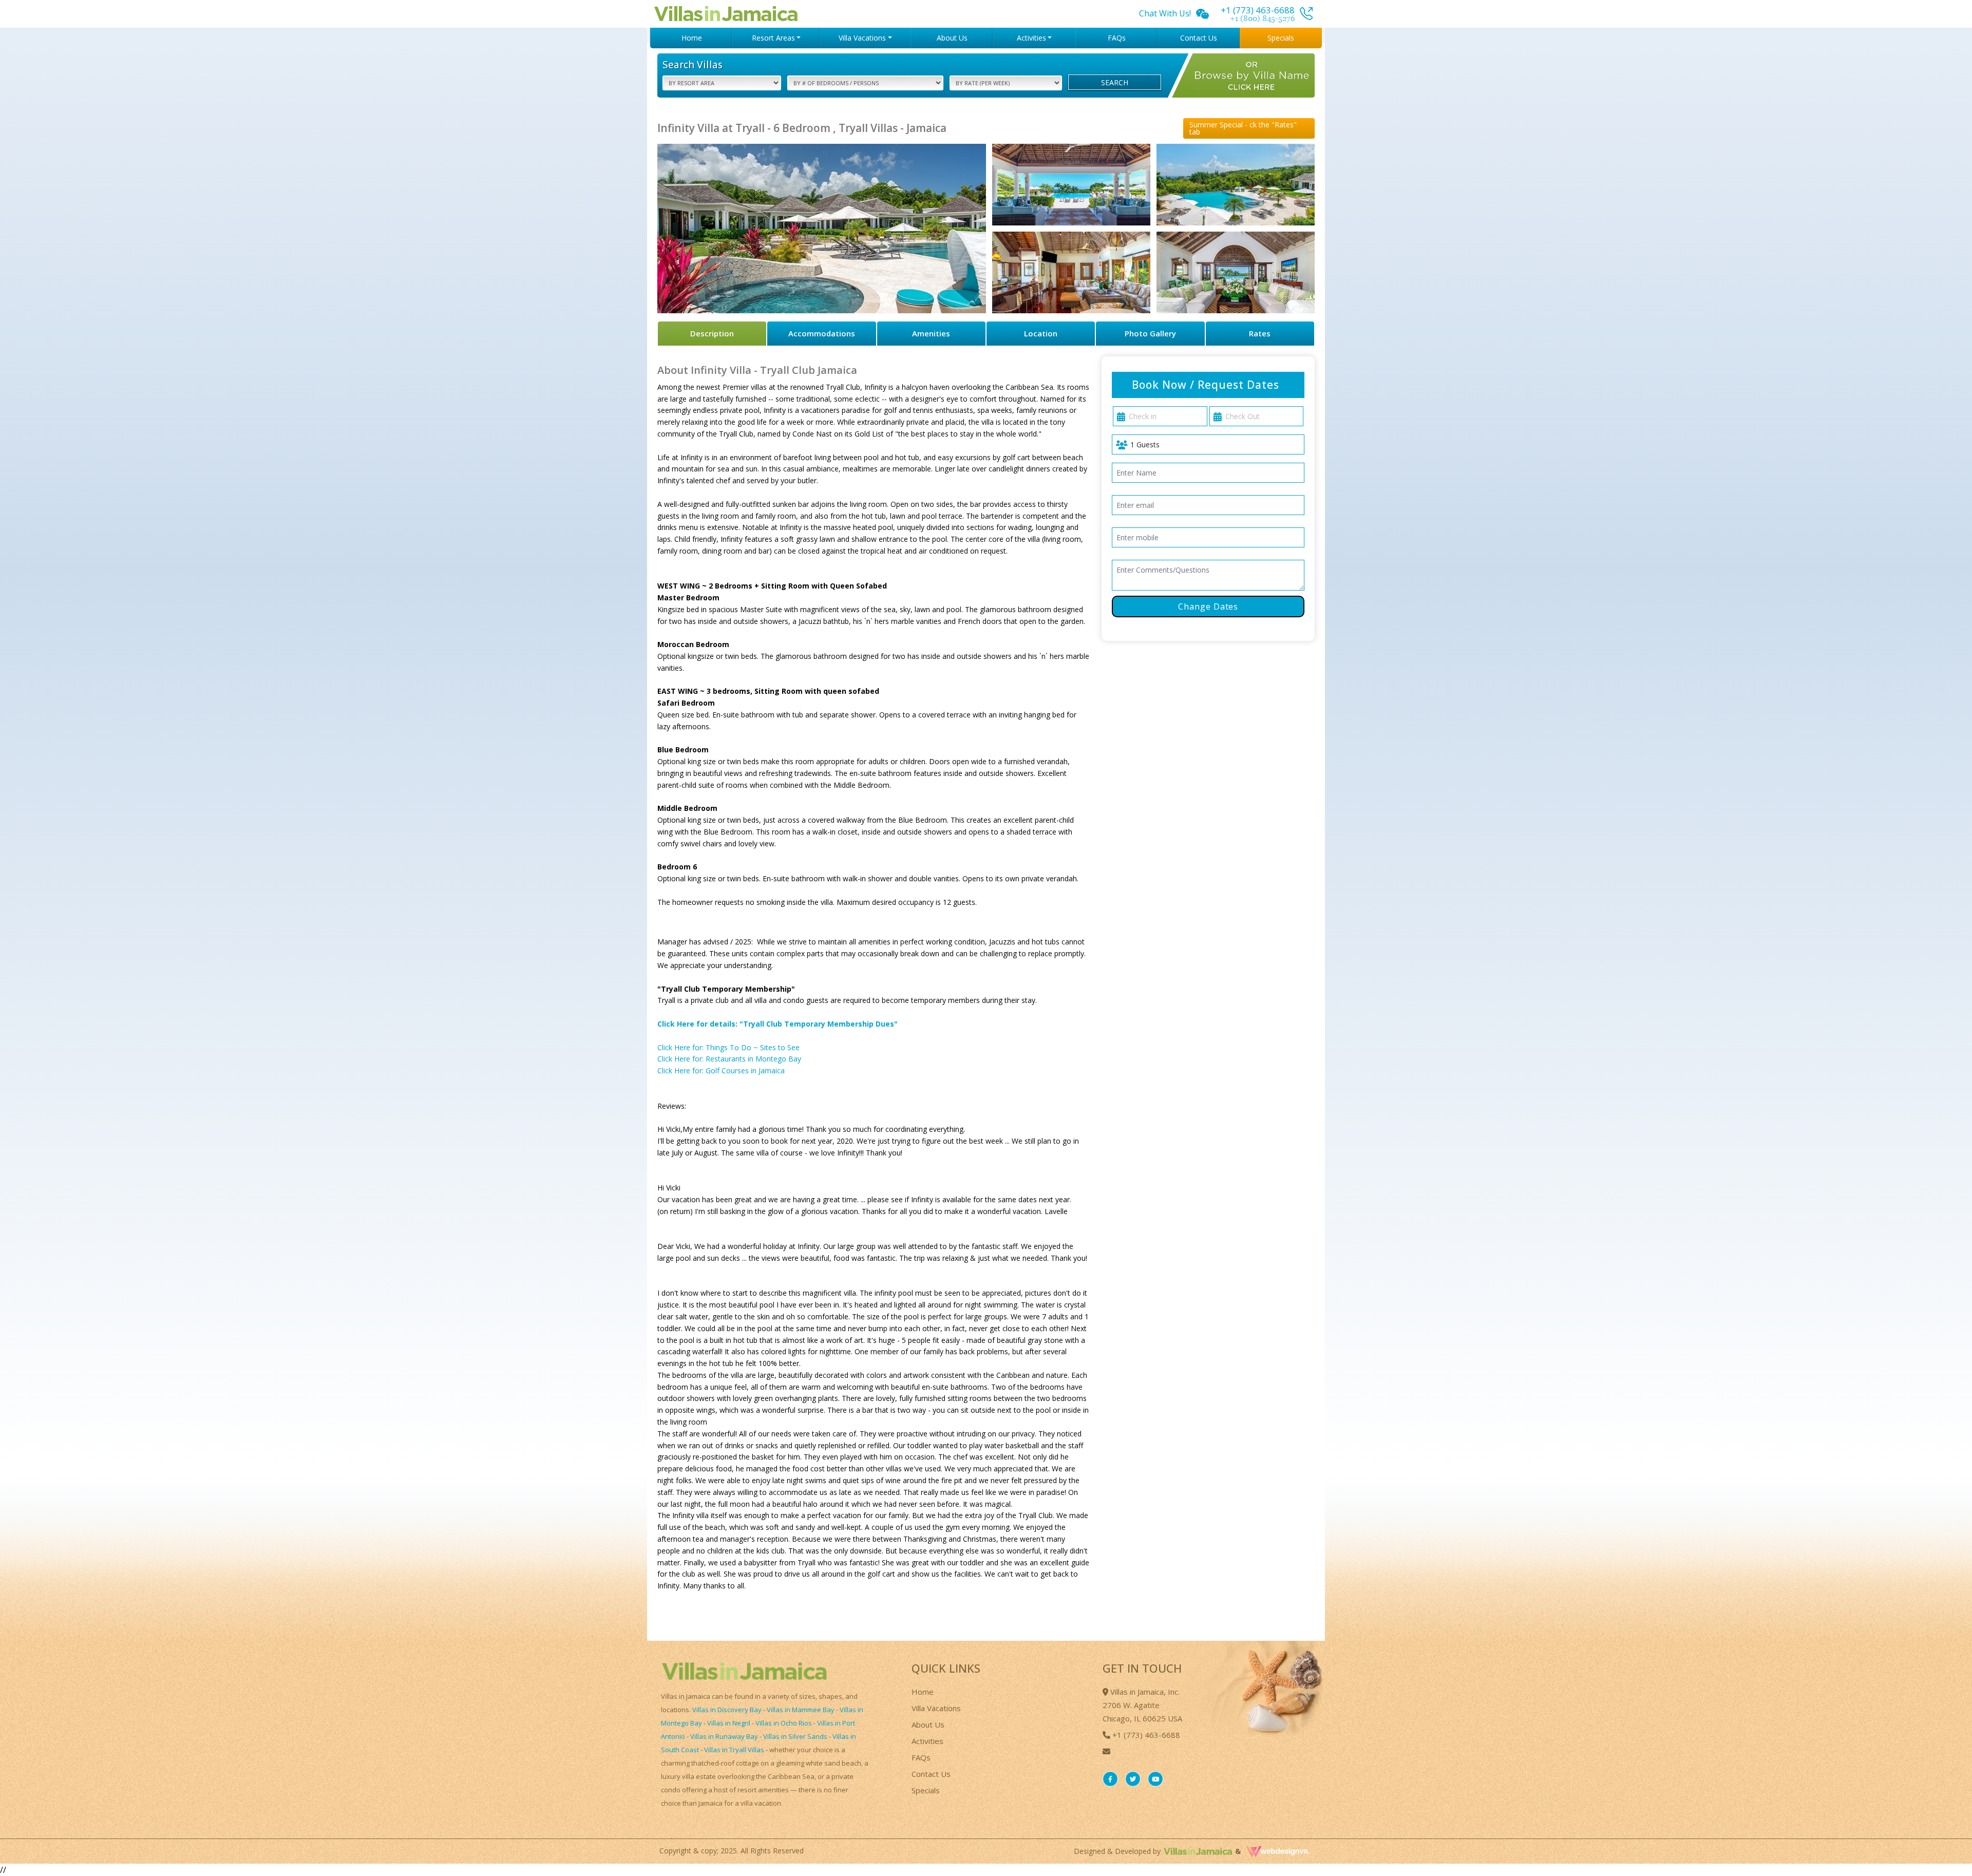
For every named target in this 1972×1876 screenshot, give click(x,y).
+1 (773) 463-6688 (1145, 1735)
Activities (927, 1741)
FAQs (1117, 38)
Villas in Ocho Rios (784, 1723)
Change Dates (1208, 607)
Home (692, 38)
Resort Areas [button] (773, 38)
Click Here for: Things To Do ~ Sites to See (728, 1047)
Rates (1260, 333)
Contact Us (1199, 38)
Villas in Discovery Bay (727, 1710)
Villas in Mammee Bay (801, 1710)
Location (1041, 333)
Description (712, 333)
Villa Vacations (936, 1708)
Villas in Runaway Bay (724, 1736)
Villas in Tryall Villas (734, 1750)
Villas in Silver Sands (795, 1736)
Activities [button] (1031, 38)
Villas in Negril (729, 1723)
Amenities (931, 333)
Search (1115, 82)
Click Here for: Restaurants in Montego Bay (729, 1059)
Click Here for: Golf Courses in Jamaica (721, 1070)
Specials (1281, 38)
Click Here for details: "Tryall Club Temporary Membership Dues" (778, 1024)
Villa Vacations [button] (862, 38)
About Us (952, 38)
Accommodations (822, 333)
